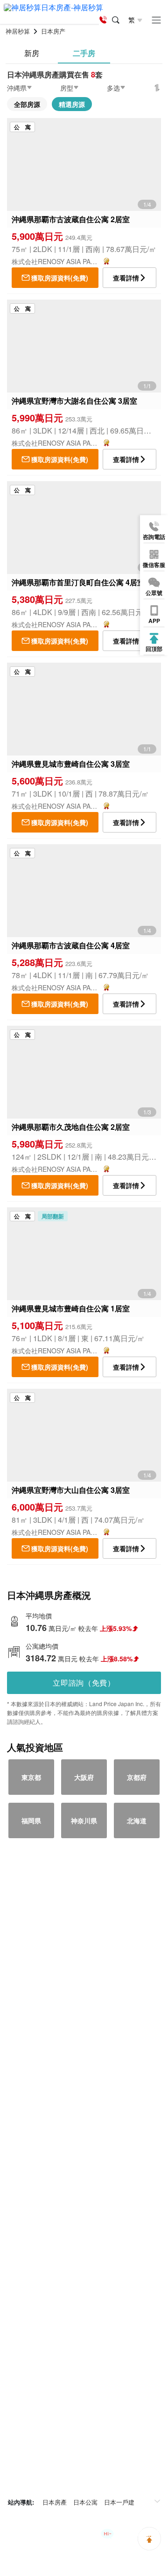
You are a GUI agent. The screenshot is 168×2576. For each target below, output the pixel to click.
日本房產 (55, 2502)
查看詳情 (126, 278)
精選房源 (72, 104)
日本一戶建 (119, 2502)
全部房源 (27, 104)
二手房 (84, 53)
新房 (32, 53)
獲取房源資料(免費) (60, 278)
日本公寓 (85, 2502)
